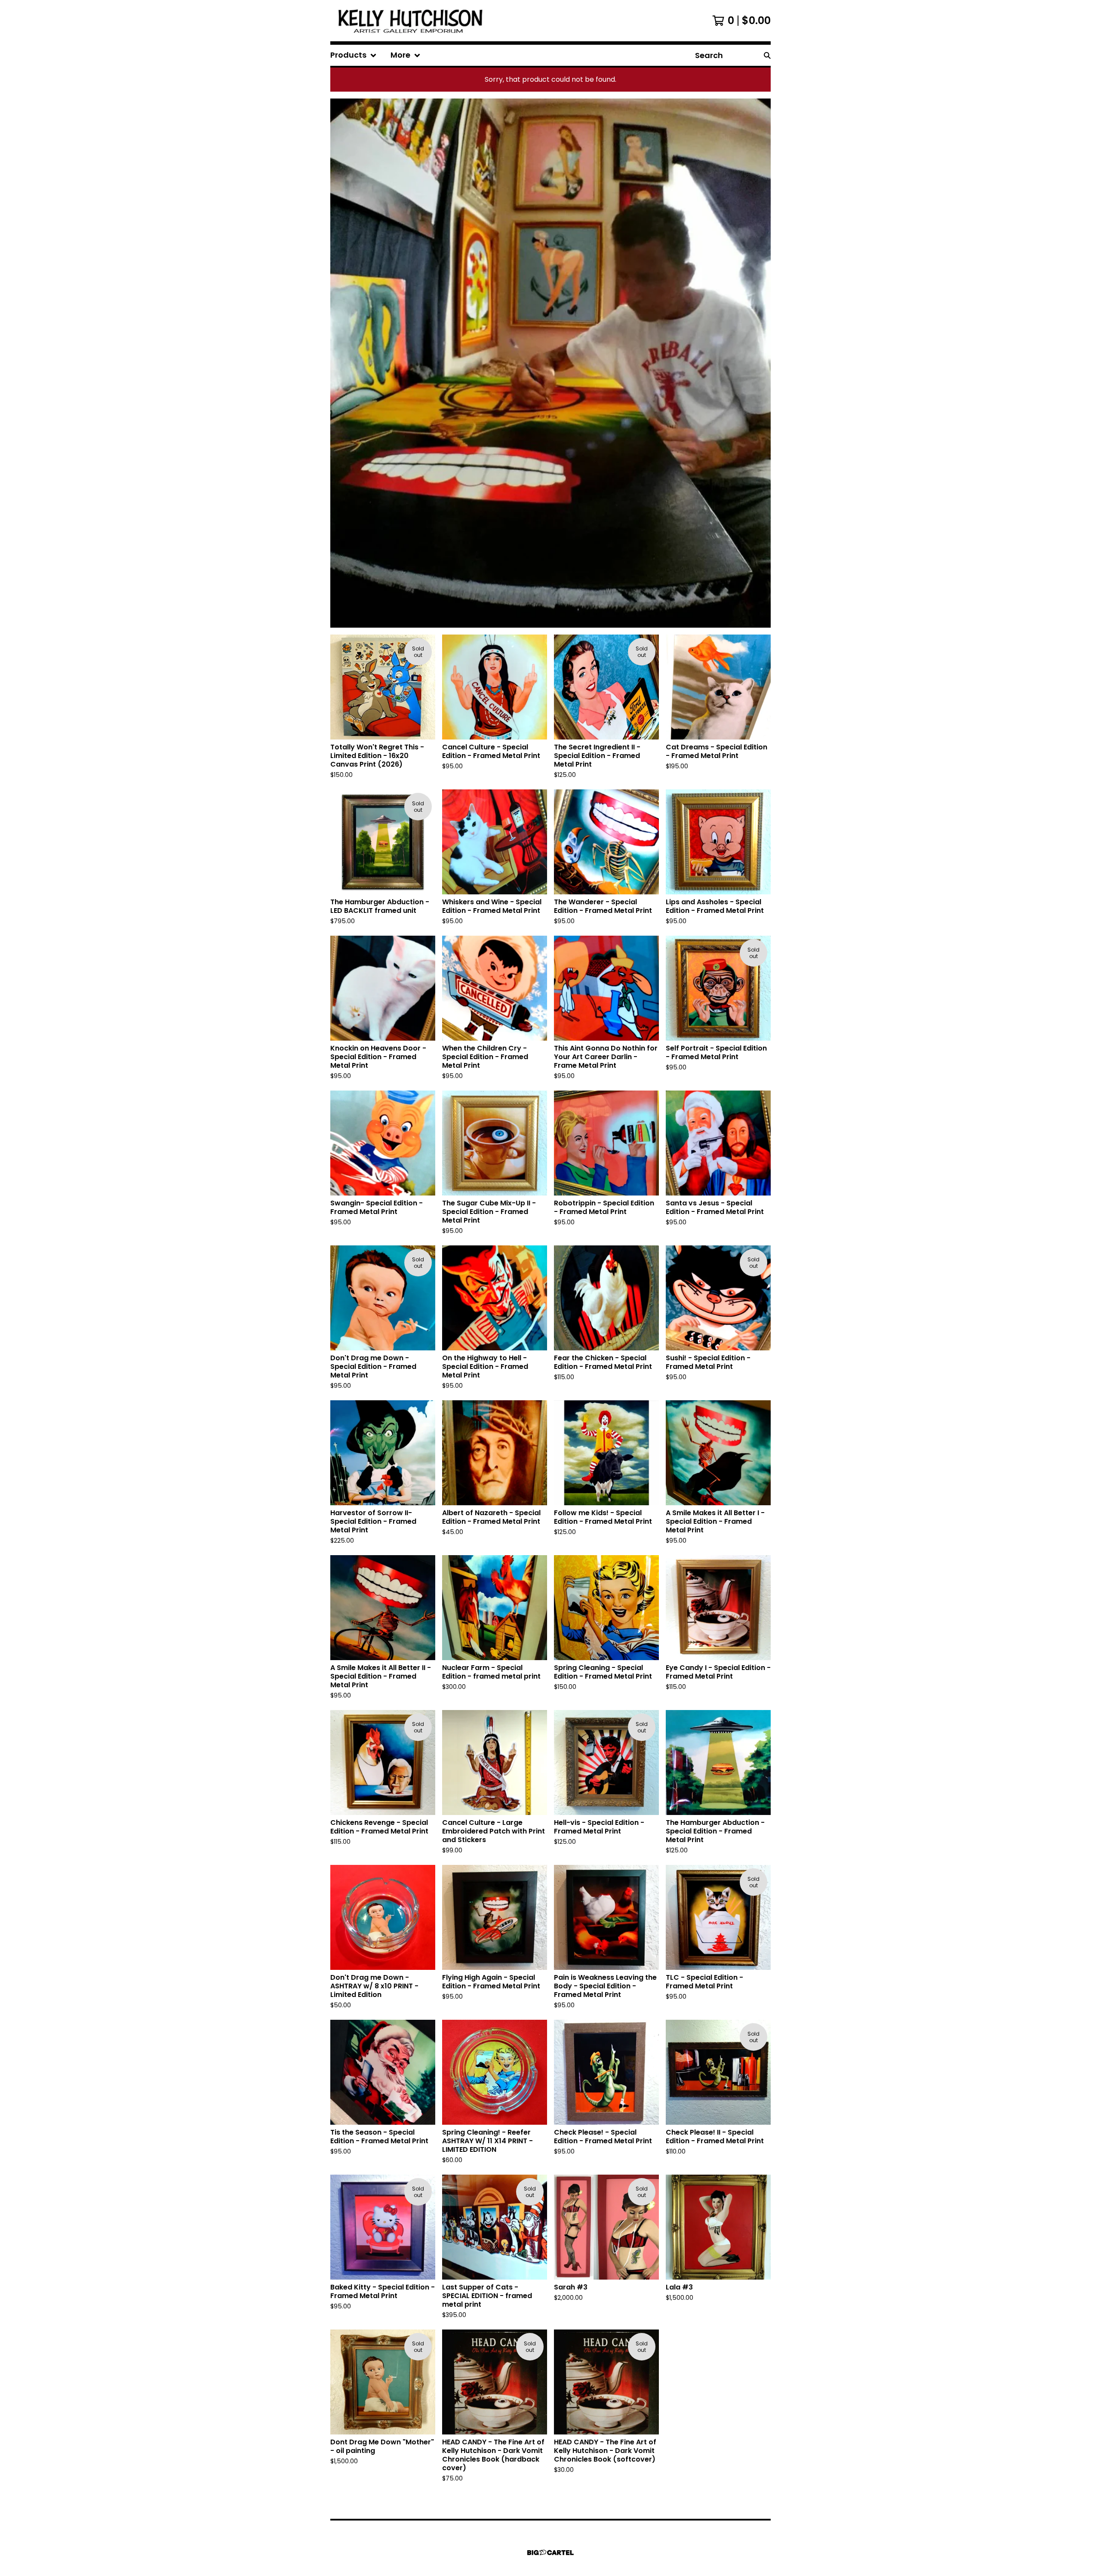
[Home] (412, 21)
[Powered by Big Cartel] (550, 2553)
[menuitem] (354, 55)
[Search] (767, 55)
